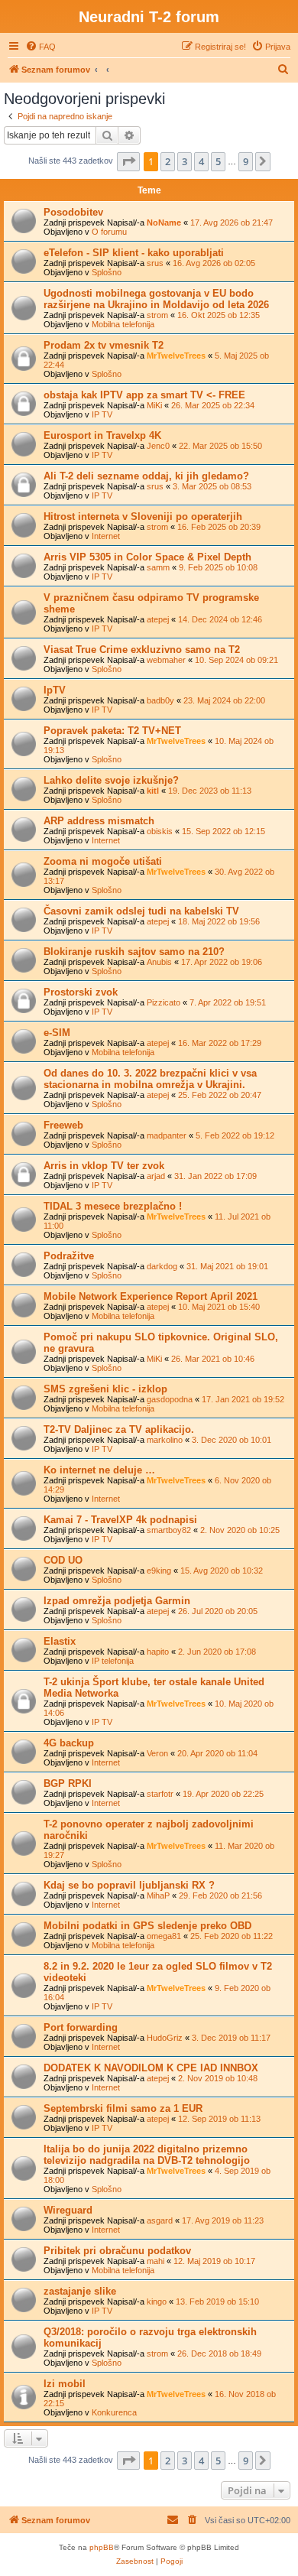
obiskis (160, 831)
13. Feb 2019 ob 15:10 (217, 2302)
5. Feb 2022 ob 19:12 (235, 1135)
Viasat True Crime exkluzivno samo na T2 (142, 650)
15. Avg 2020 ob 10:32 (222, 1571)
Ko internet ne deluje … (99, 1470)
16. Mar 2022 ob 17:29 (220, 1043)
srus (155, 263)
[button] (128, 161)
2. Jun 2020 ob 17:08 (217, 1652)
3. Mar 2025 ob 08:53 (212, 486)
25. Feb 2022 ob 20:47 (220, 1095)
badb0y (160, 700)
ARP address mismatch (99, 821)
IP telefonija (113, 1661)
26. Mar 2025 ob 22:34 (213, 405)
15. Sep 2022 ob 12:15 (223, 831)
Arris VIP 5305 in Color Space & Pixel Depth (147, 557)
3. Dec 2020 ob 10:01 (232, 1440)
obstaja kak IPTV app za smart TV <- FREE (144, 395)
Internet (106, 536)
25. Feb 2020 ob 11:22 (232, 1936)
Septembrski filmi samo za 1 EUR (123, 2108)
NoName (164, 223)
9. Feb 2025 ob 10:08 (218, 567)
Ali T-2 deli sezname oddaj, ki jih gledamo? (146, 476)
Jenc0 (158, 446)
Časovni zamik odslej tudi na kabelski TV (141, 911)
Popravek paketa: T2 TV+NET (112, 731)
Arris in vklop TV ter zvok (104, 1166)
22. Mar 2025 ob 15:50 (220, 446)
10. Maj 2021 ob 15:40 (219, 1307)
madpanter (167, 1135)
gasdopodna (170, 1399)
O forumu (109, 232)
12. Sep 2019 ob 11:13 (219, 2119)
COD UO (63, 1560)
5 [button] (218, 161)
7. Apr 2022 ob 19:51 (228, 1002)
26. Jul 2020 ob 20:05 (218, 1611)
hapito (158, 1652)
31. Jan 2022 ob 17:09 (215, 1176)
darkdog (162, 1266)
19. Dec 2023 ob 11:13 (210, 791)
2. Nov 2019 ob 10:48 (218, 2078)
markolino (165, 1440)
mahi (155, 2261)
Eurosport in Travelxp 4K (102, 435)
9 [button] (246, 161)
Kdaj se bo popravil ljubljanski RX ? (129, 1885)
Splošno (107, 272)
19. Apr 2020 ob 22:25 (223, 1794)
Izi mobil (65, 2384)
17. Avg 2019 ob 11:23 (223, 2220)
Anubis (159, 962)
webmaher (166, 660)
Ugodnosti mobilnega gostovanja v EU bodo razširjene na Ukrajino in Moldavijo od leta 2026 (156, 299)
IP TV (102, 414)
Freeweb (63, 1125)
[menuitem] (40, 47)
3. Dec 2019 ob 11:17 (231, 2038)
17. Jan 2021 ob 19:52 (243, 1399)
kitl (153, 791)
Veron (157, 1753)
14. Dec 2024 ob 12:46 (220, 619)
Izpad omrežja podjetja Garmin (117, 1601)
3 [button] (185, 161)
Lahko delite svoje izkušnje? (111, 780)
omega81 (164, 1936)
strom (157, 315)
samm (158, 567)
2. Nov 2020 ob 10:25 (240, 1530)
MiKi (154, 405)
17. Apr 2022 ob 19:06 (222, 962)
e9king (159, 1571)
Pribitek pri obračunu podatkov (117, 2251)
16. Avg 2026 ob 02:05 (214, 263)
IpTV (55, 690)
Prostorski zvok (81, 992)
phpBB (102, 2547)
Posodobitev (73, 212)
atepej (158, 619)
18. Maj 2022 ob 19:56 (219, 921)
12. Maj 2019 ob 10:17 (214, 2261)
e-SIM (57, 1033)
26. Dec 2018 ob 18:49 (219, 2353)
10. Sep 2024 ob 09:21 (236, 660)
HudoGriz (165, 2038)
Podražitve (69, 1256)
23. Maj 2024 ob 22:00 (224, 700)
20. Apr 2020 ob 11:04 (217, 1753)
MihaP (158, 1895)
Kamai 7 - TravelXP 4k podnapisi (120, 1520)
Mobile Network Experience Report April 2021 (151, 1296)
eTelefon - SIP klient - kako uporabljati (134, 253)
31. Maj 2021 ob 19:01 (227, 1266)
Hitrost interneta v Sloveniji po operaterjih (143, 516)
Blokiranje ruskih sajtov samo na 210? (134, 952)
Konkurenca (114, 2412)
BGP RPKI (68, 1783)
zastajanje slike (80, 2291)
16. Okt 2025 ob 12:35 (219, 315)
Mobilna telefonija (123, 324)
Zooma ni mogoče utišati (103, 861)
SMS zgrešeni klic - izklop (105, 1389)
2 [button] (168, 161)
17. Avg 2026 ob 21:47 (232, 223)
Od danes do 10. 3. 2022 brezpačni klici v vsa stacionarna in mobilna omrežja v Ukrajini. (150, 1079)
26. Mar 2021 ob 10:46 (213, 1359)
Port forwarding (81, 2027)
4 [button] (201, 161)
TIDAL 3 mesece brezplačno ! (113, 1206)
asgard (160, 2220)
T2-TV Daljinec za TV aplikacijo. (119, 1429)
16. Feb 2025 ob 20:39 (219, 527)
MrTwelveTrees (176, 356)
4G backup (69, 1743)
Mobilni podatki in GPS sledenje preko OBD (147, 1926)
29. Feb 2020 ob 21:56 (220, 1895)
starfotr (160, 1794)
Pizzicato (164, 1002)
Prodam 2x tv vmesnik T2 (104, 345)
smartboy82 (169, 1530)
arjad (156, 1176)
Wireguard (68, 2210)
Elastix (60, 1641)
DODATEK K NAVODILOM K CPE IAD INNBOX (151, 2068)
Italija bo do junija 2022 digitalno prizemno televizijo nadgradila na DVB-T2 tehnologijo (147, 2155)
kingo (157, 2302)
